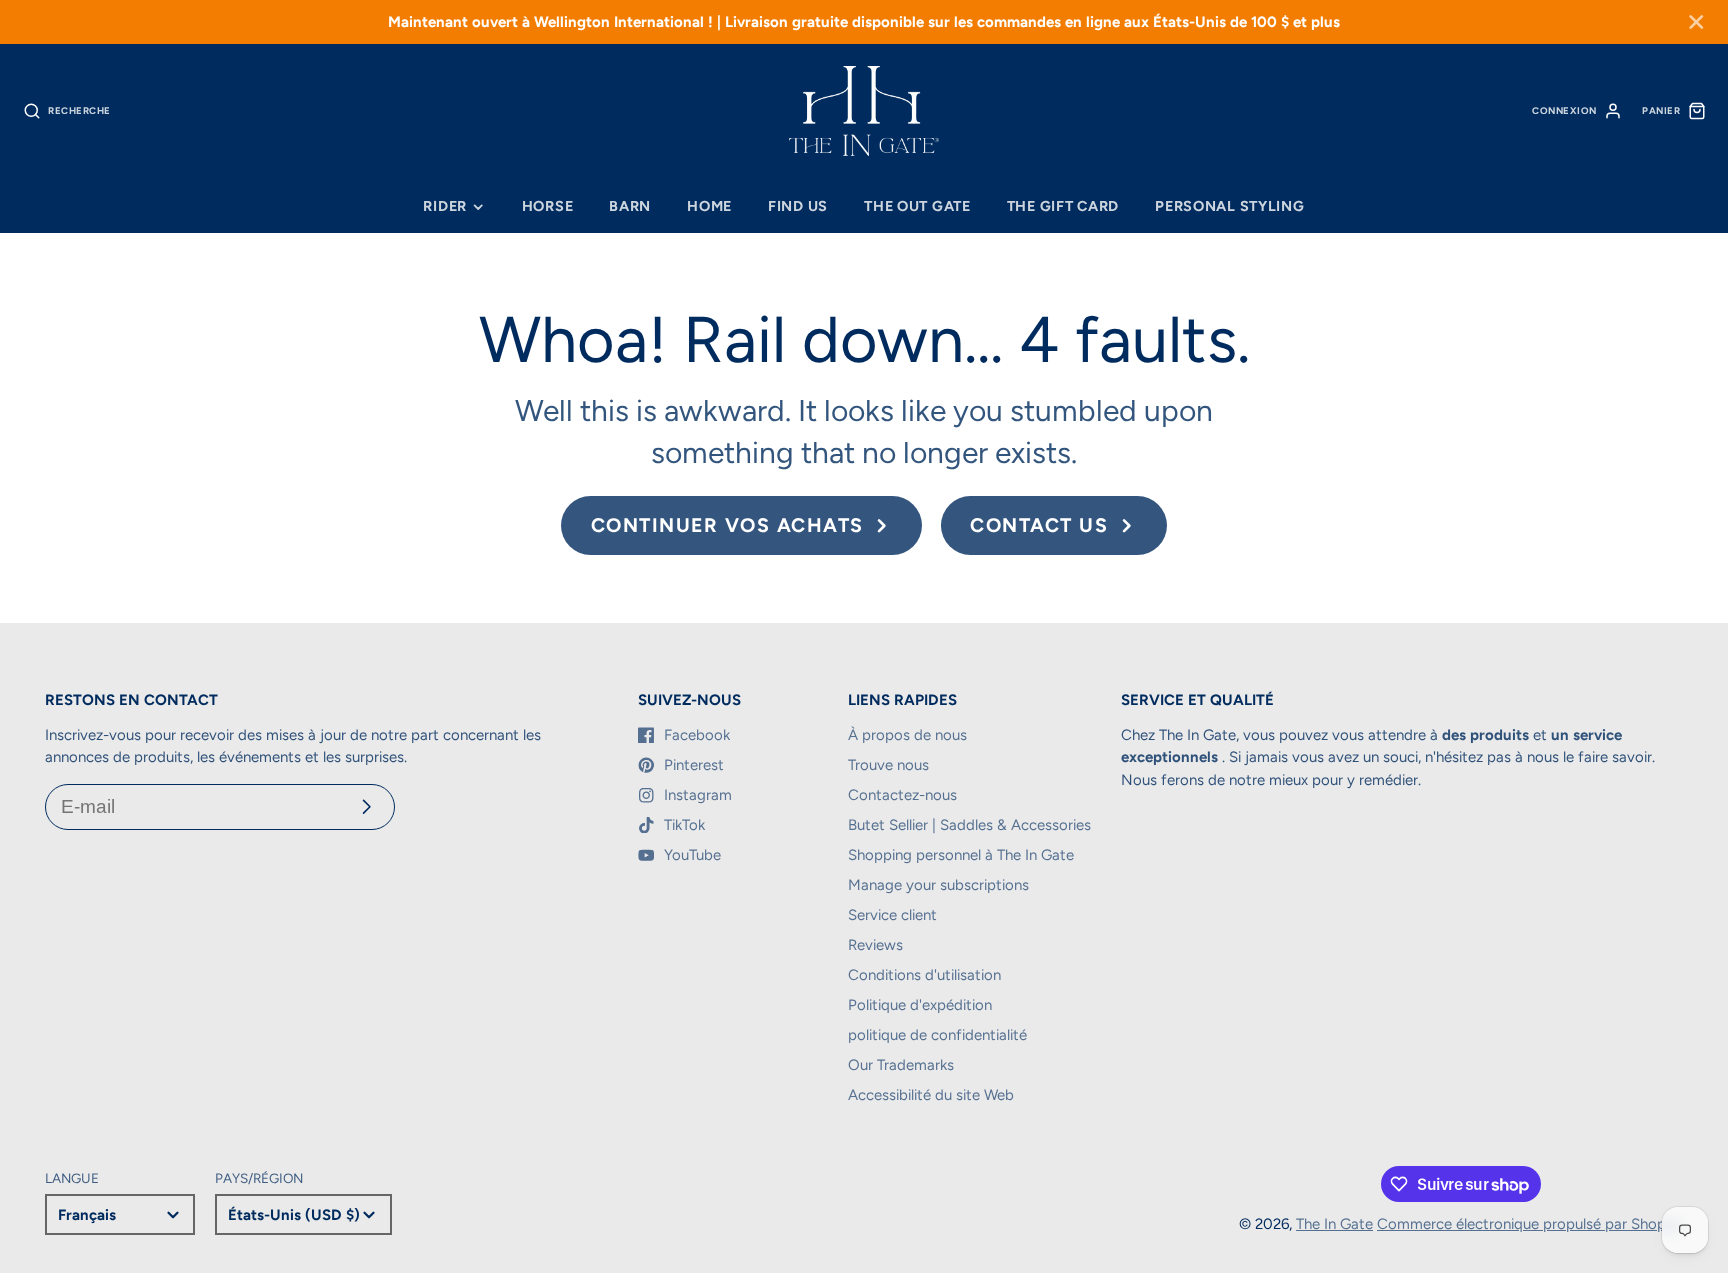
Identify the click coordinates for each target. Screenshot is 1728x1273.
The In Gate (1334, 1224)
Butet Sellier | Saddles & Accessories (969, 825)
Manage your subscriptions (938, 885)
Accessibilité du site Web (931, 1095)
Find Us (798, 206)
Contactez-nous (902, 795)
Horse (548, 206)
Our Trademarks (901, 1065)
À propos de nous (907, 735)
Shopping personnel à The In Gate (961, 855)
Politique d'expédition (920, 1005)
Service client (892, 915)
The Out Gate (917, 206)
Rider (445, 206)
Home (709, 206)
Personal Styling (1230, 206)
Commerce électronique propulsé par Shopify (1530, 1224)
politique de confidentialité (937, 1035)
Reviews (875, 945)
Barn (630, 206)
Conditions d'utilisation (924, 975)
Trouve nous (888, 765)
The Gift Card (1063, 206)
